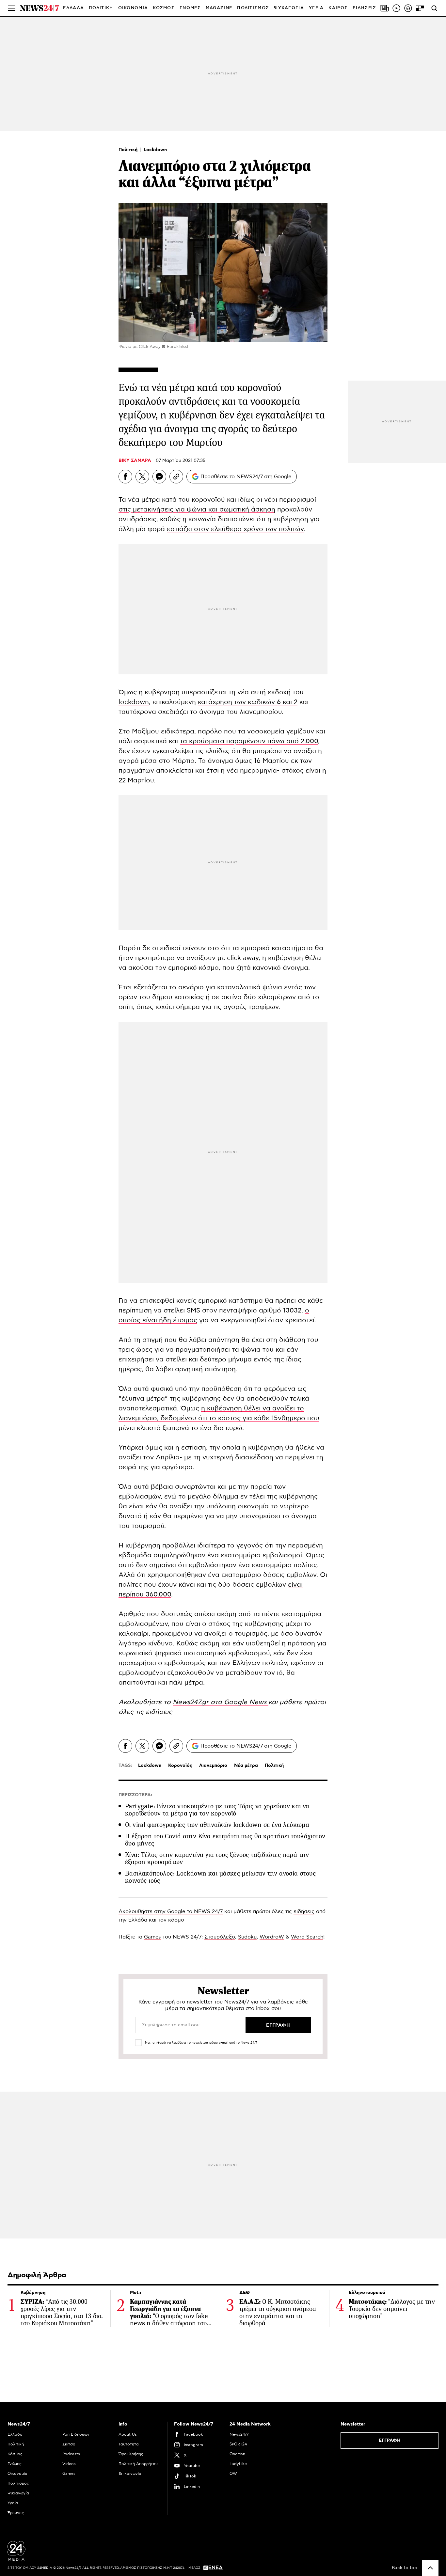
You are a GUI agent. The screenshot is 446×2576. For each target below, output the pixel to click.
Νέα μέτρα (246, 1766)
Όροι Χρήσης (131, 2454)
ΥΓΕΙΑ (316, 8)
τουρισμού (148, 1526)
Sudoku (247, 1937)
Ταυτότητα (129, 2444)
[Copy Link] (176, 477)
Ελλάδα (15, 2434)
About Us (128, 2434)
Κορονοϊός (180, 1766)
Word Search (307, 1937)
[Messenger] (159, 477)
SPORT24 (238, 2444)
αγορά (130, 761)
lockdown (134, 702)
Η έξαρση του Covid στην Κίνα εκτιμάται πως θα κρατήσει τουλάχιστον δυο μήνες (225, 1840)
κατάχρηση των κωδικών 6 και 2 (248, 702)
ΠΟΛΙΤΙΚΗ (101, 8)
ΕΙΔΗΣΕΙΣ (364, 8)
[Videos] (396, 8)
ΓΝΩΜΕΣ (190, 8)
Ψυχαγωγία (18, 2493)
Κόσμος (15, 2454)
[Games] (420, 8)
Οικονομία (17, 2474)
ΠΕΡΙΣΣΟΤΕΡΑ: (135, 1795)
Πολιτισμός (18, 2483)
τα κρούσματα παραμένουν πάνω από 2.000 (249, 741)
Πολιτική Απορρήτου (138, 2464)
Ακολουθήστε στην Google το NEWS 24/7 (171, 1911)
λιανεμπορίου (261, 712)
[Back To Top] (430, 2568)
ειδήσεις (159, 1712)
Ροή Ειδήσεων (76, 2434)
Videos (69, 2464)
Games (152, 1937)
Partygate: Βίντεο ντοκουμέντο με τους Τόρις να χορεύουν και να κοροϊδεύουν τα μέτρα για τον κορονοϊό (217, 1810)
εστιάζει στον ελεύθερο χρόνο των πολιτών (235, 529)
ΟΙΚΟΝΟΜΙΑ (133, 8)
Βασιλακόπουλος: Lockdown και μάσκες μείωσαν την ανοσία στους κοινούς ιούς (220, 1877)
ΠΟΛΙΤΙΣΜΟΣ (253, 8)
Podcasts (71, 2454)
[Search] (434, 8)
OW (233, 2474)
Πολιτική (129, 150)
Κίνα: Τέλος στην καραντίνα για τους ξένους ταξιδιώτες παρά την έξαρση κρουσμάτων (217, 1858)
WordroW (272, 1937)
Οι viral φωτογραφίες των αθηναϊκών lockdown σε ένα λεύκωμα (217, 1825)
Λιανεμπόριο (213, 1766)
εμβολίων (302, 1575)
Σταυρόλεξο (220, 1937)
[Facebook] (125, 477)
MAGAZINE (219, 8)
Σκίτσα (69, 2444)
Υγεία (13, 2503)
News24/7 (239, 2434)
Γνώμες (15, 2464)
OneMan (237, 2454)
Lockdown (155, 150)
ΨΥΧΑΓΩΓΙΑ (289, 8)
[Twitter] (142, 477)
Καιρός (338, 8)
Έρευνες (16, 2513)
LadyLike (238, 2464)
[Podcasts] (408, 8)
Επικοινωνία (130, 2474)
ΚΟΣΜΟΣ (164, 8)
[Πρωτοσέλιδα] (385, 8)
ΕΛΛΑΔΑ (73, 8)
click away (243, 958)
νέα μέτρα (144, 500)
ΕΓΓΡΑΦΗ (390, 2441)
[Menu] (12, 8)
